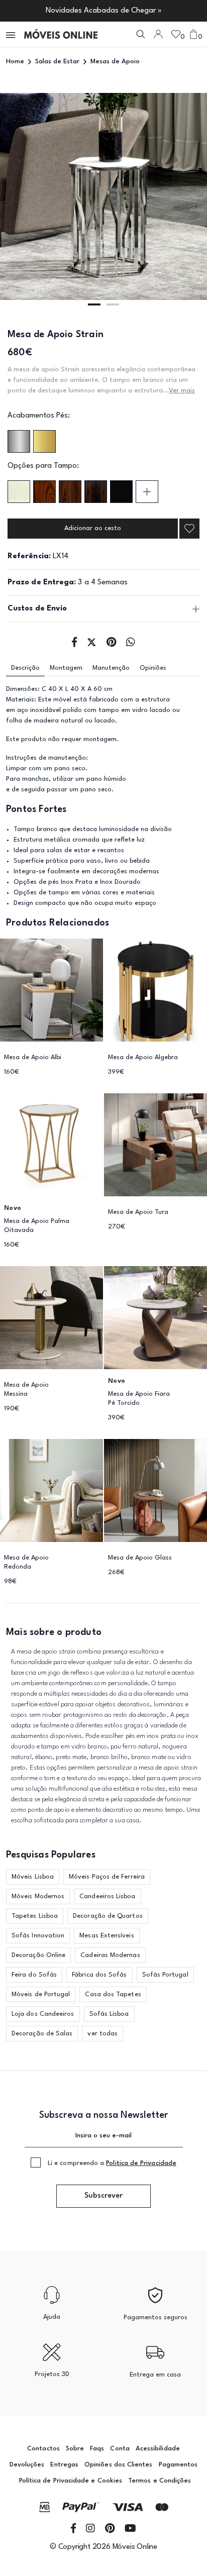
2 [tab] (113, 304)
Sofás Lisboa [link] (109, 2014)
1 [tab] (94, 304)
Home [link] (15, 62)
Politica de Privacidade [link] (141, 2163)
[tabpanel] (103, 196)
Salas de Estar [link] (57, 62)
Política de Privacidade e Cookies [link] (71, 2481)
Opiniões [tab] (153, 668)
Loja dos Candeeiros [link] (43, 2014)
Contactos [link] (43, 2449)
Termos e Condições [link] (160, 2481)
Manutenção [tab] (111, 668)
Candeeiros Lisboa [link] (107, 1896)
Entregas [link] (64, 2465)
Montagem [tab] (66, 668)
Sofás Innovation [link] (38, 1936)
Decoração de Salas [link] (42, 2034)
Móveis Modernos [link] (38, 1896)
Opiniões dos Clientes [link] (118, 2465)
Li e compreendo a (112, 2163)
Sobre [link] (75, 2449)
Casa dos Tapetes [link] (113, 1994)
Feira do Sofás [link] (34, 1975)
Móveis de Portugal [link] (41, 1994)
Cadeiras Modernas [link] (110, 1955)
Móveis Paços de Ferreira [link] (107, 1877)
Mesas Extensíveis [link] (107, 1936)
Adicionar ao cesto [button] (93, 528)
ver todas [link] (102, 2034)
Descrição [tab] (25, 668)
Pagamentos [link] (178, 2465)
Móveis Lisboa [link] (33, 1877)
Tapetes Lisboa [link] (35, 1916)
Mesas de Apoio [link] (115, 62)
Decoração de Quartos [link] (108, 1916)
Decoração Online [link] (38, 1955)
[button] (11, 34)
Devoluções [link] (27, 2465)
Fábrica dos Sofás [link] (99, 1975)
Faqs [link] (97, 2449)
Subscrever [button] (103, 2196)
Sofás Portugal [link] (165, 1975)
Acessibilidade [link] (158, 2449)
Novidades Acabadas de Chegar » (104, 11)
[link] (61, 34)
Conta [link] (120, 2449)
